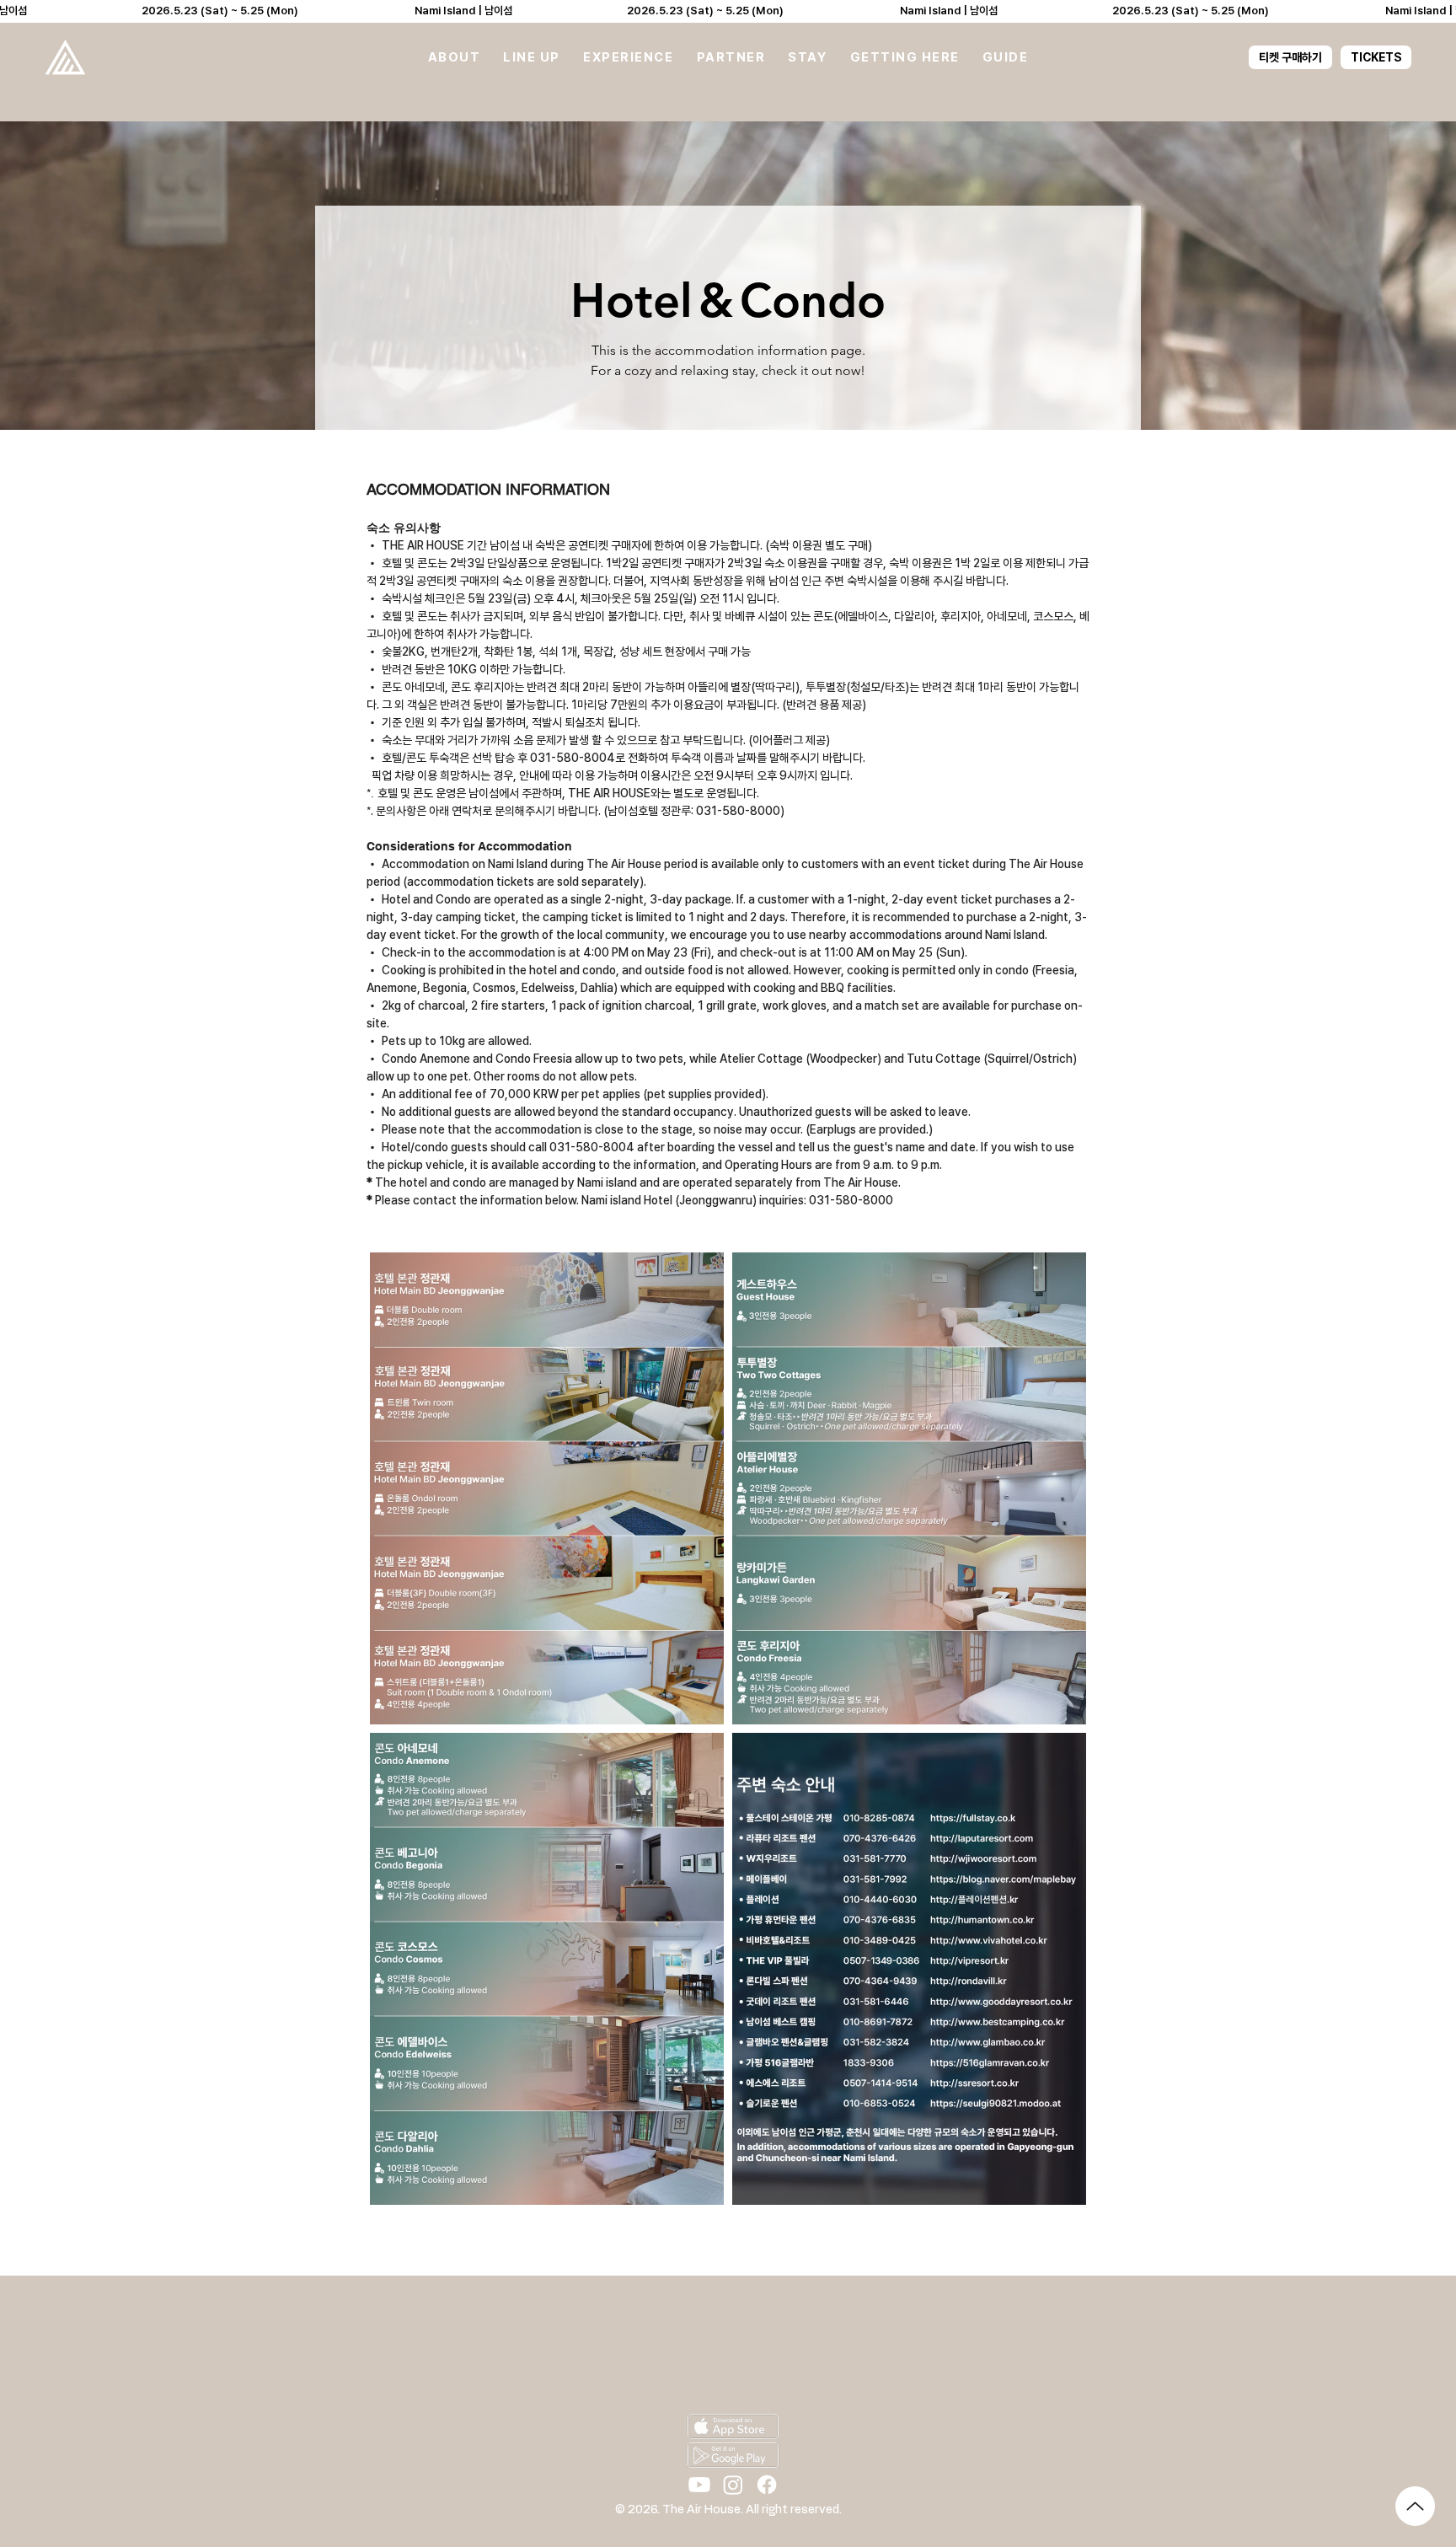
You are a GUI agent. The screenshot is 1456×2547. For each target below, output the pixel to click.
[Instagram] (733, 2485)
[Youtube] (699, 2485)
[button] (454, 57)
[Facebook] (767, 2485)
